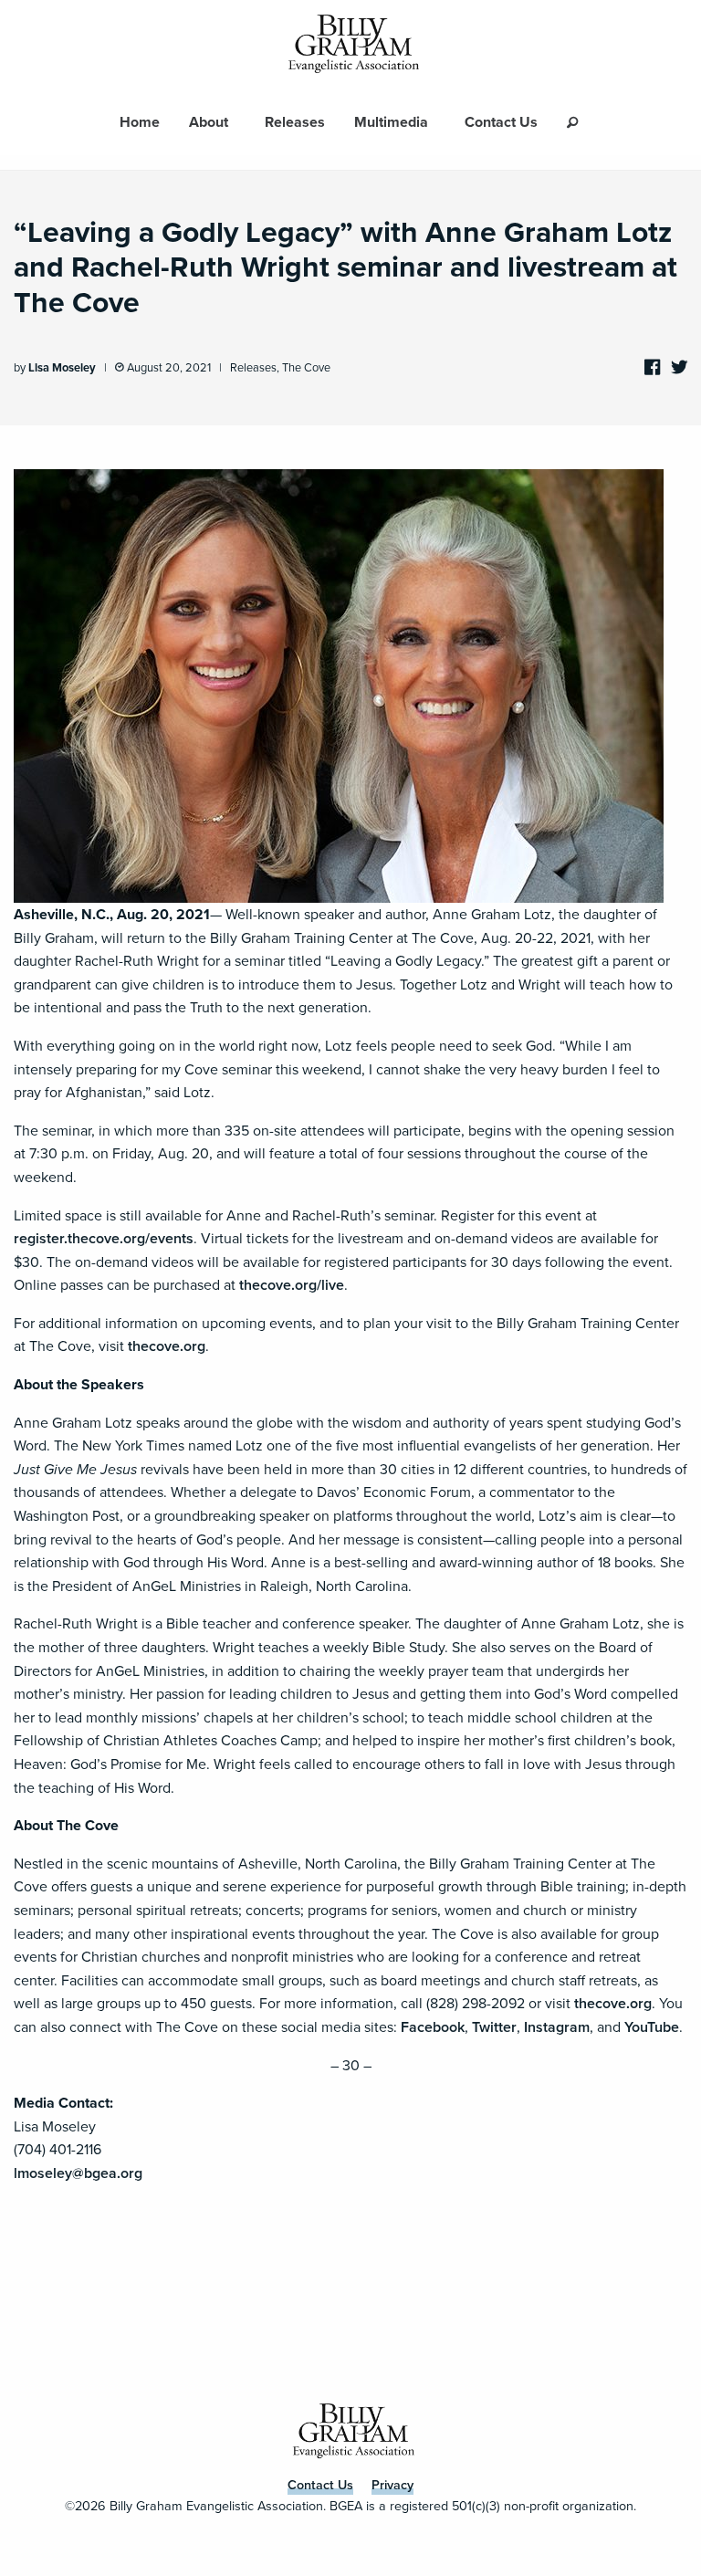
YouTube (652, 2027)
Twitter (494, 2027)
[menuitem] (140, 122)
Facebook (433, 2027)
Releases (295, 122)
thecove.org (167, 1346)
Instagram (557, 2027)
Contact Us (501, 122)
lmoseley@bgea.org (78, 2173)
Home (140, 122)
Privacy (392, 2485)
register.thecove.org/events (104, 1238)
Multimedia (391, 122)
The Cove (306, 367)
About (209, 122)
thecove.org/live (292, 1285)
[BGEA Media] (350, 45)
